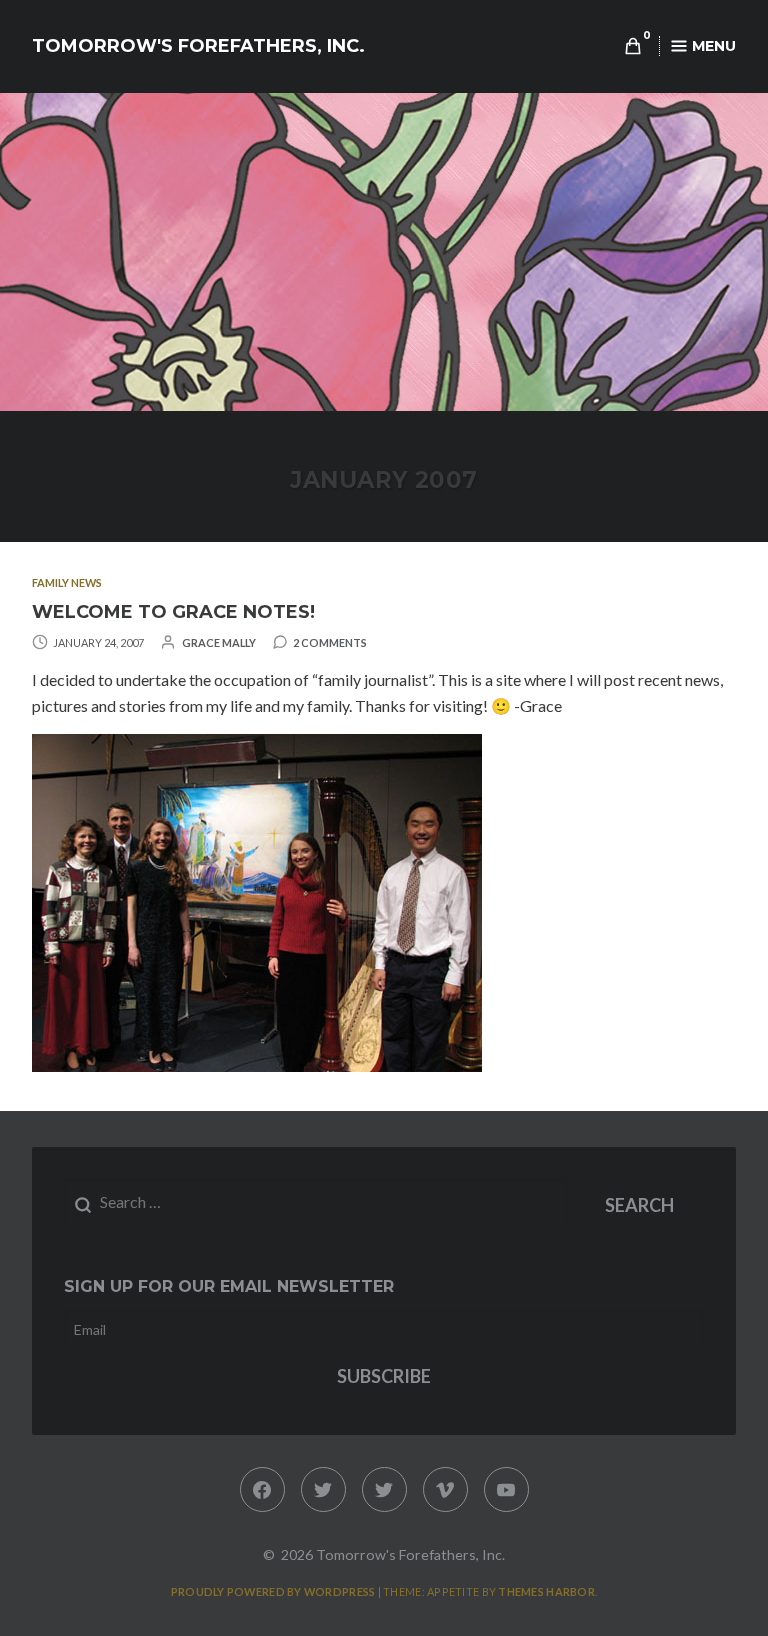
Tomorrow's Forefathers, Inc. (198, 46)
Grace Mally (219, 642)
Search (639, 1205)
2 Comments (330, 642)
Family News (67, 582)
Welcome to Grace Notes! (173, 612)
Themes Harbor (546, 1591)
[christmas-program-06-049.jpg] (257, 1065)
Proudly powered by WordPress (273, 1591)
